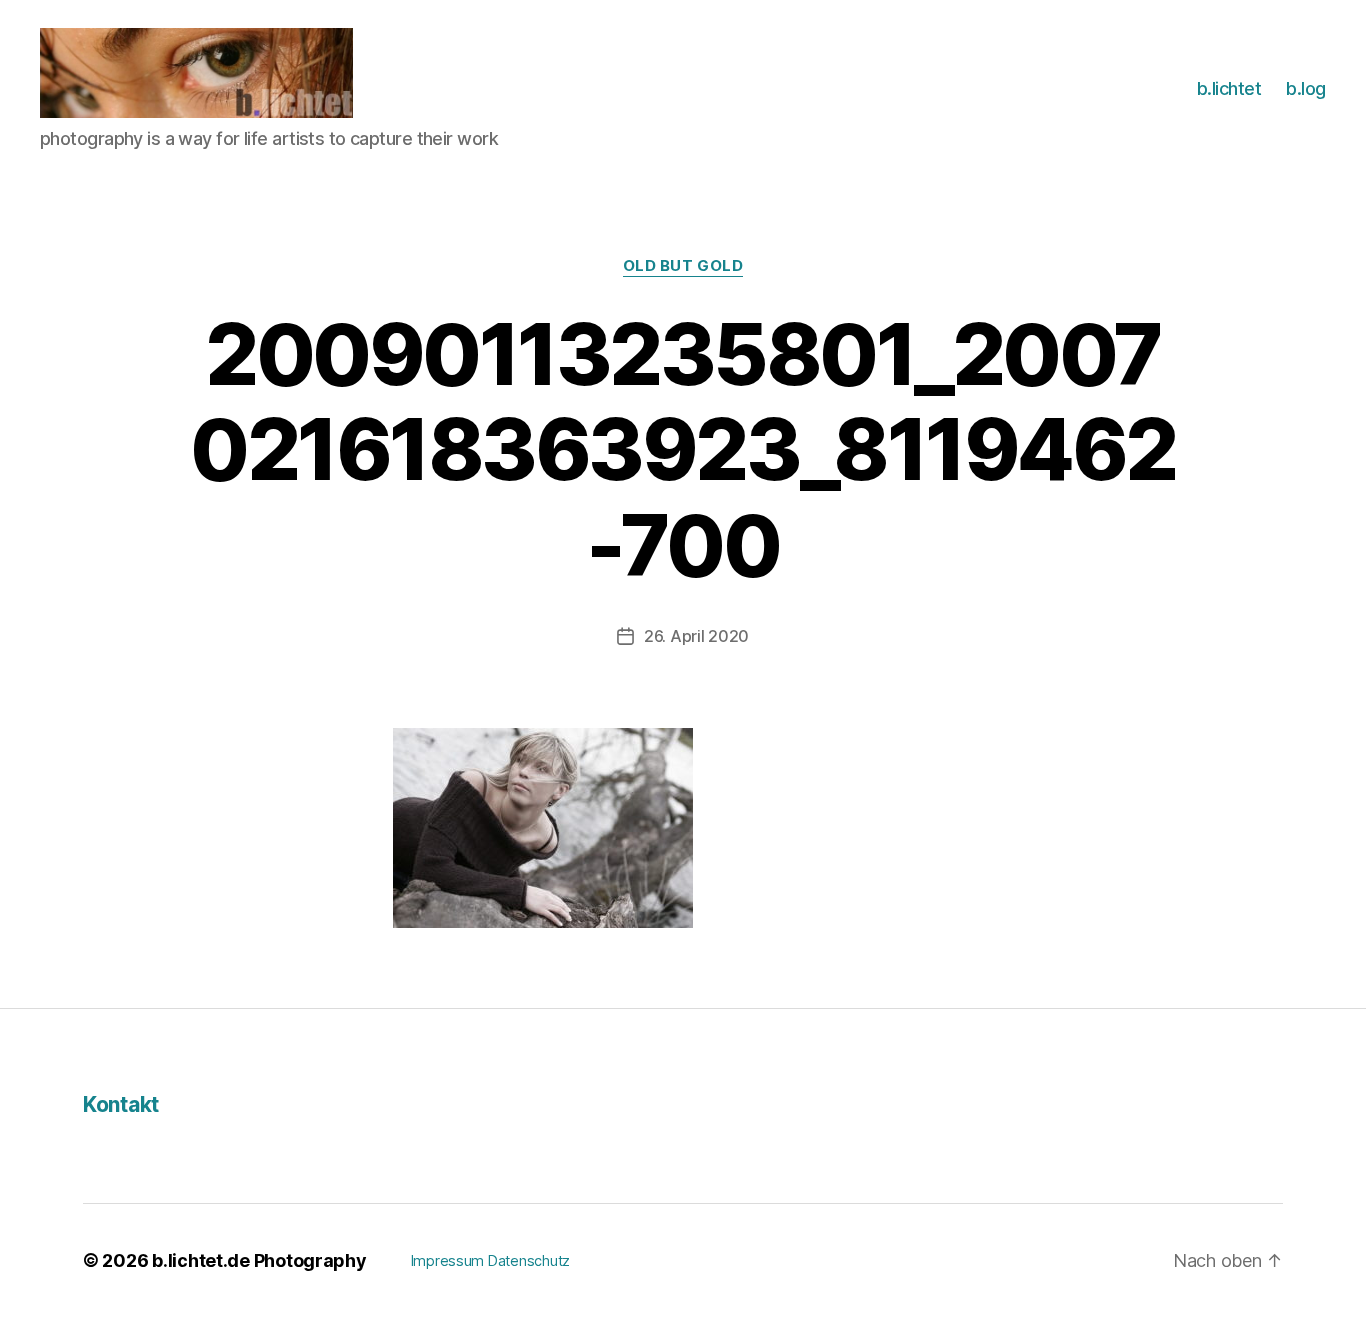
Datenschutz (529, 1260)
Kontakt (121, 1104)
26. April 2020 (696, 636)
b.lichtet (1229, 88)
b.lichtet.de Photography (259, 1260)
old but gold (683, 266)
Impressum (448, 1260)
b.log (1306, 88)
